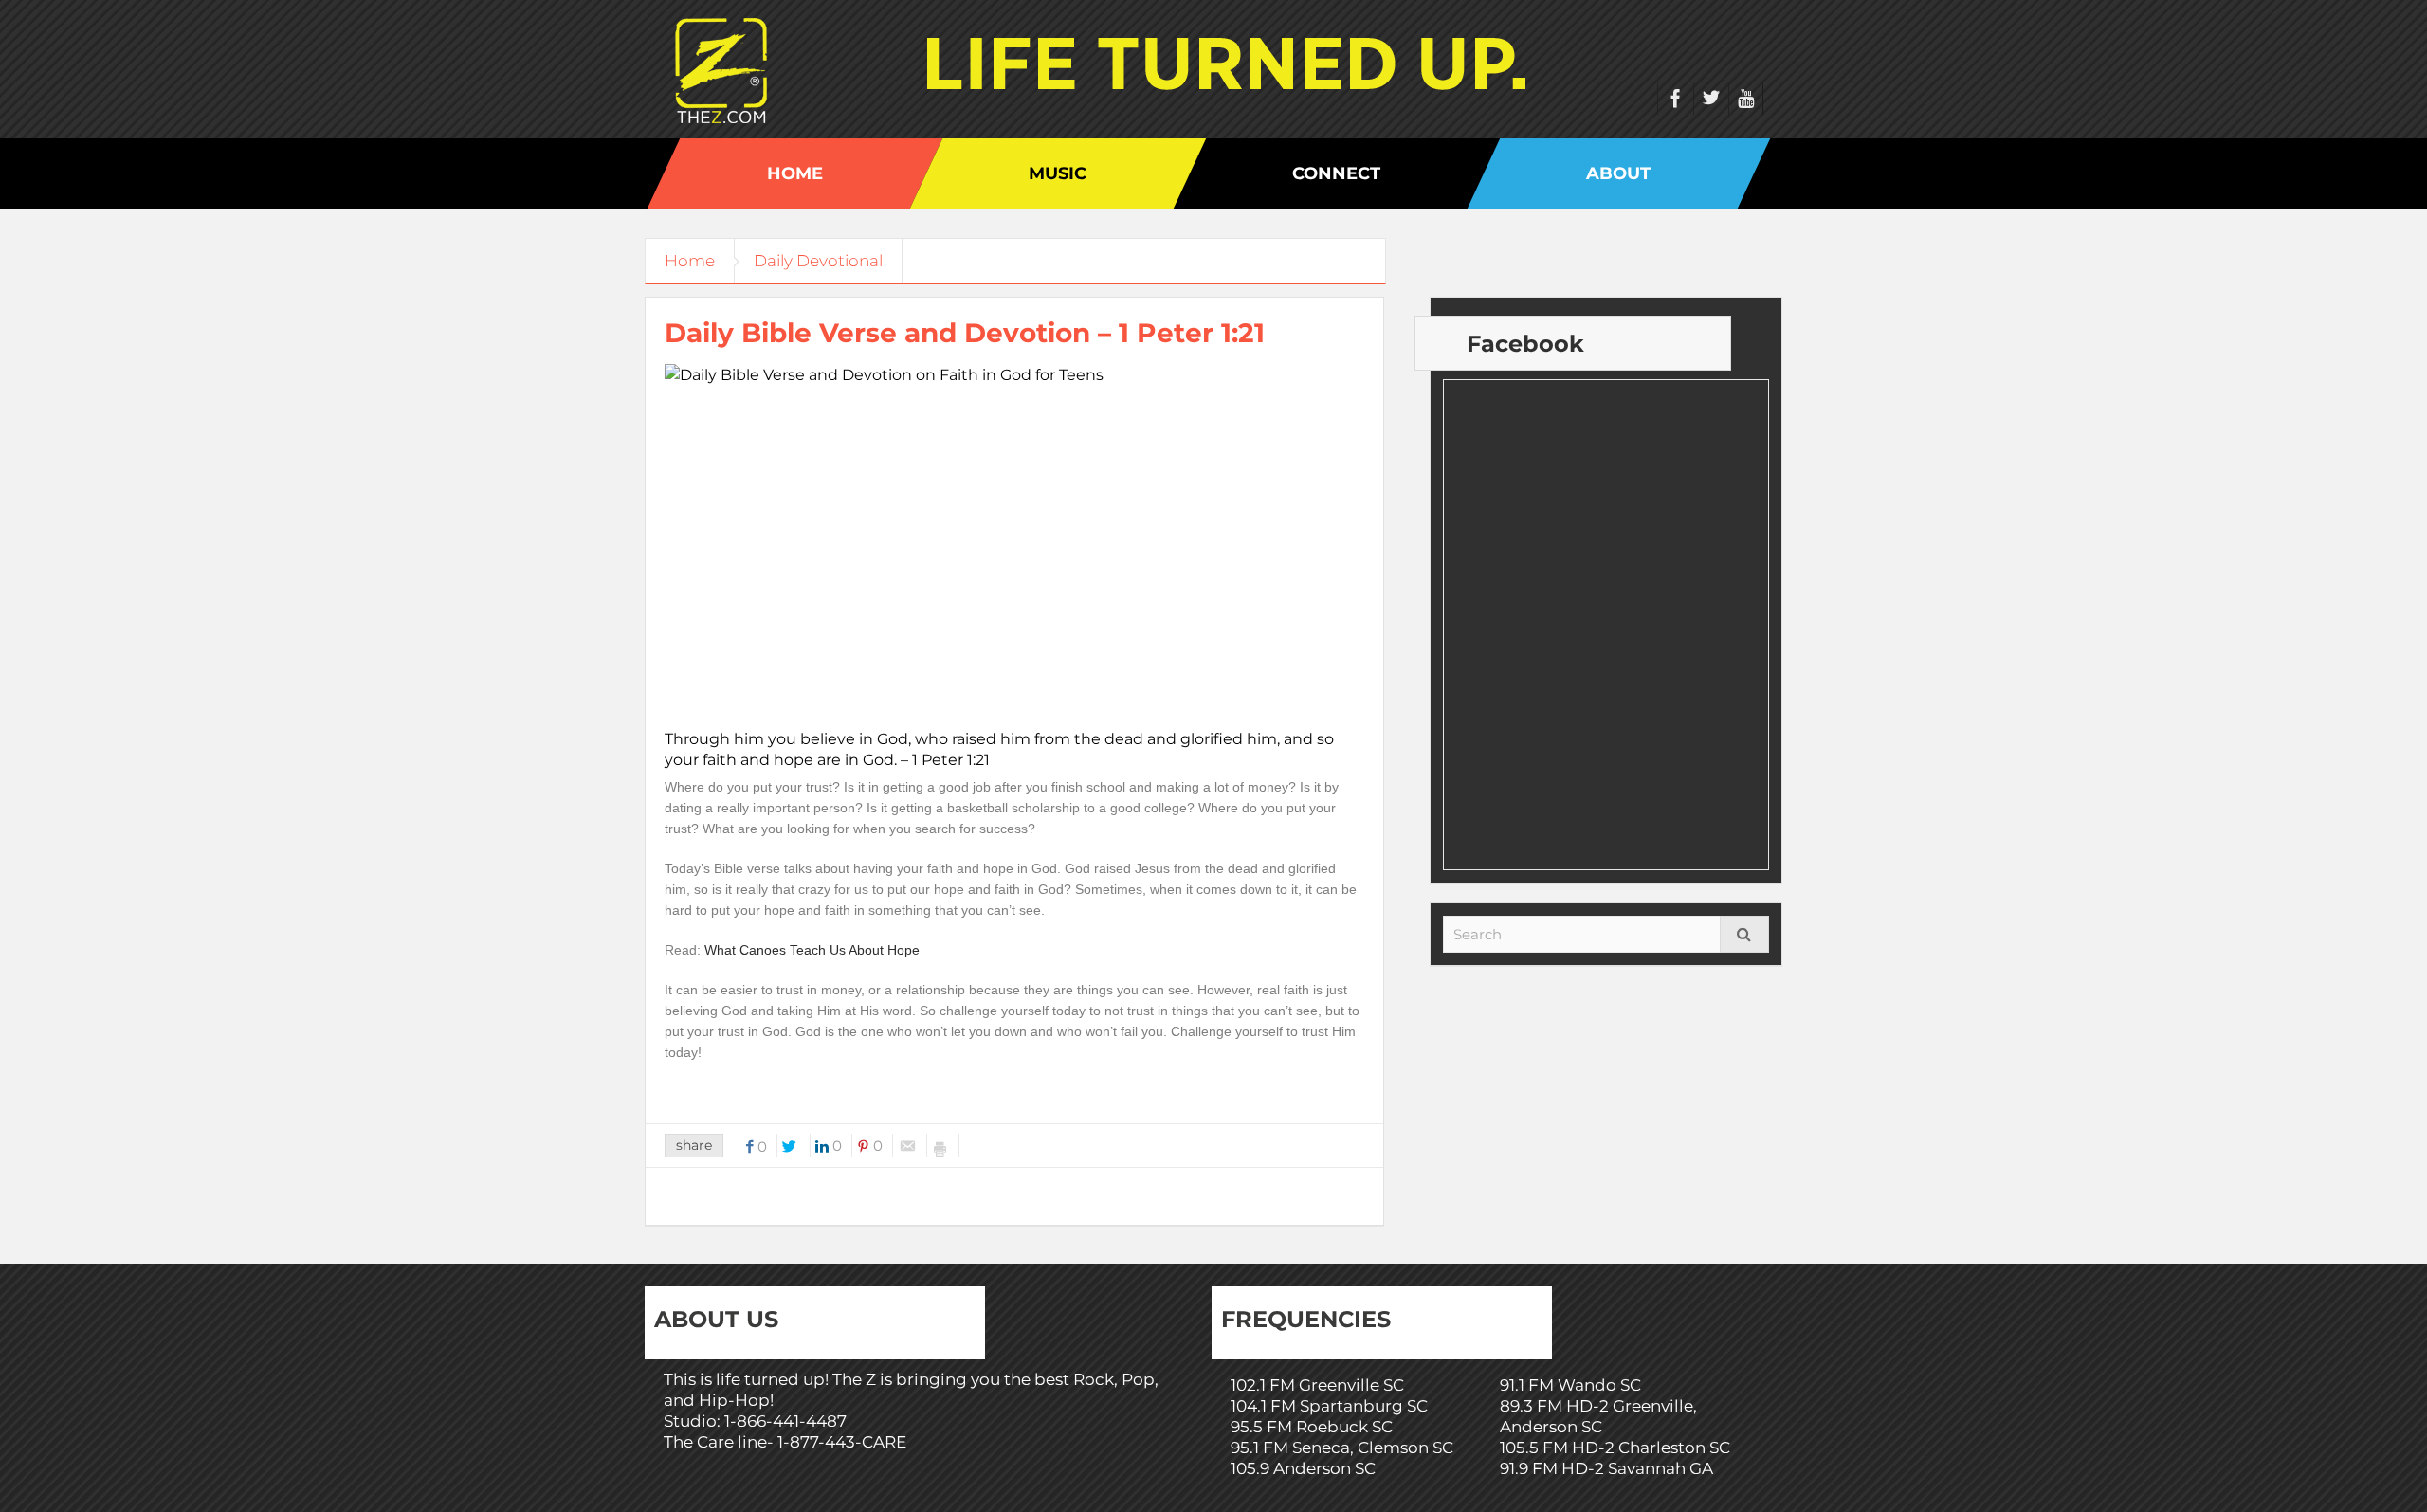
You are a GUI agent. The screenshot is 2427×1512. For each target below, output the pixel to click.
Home (795, 173)
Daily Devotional (818, 261)
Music (1058, 173)
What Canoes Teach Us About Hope (812, 950)
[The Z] (726, 69)
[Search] (1744, 934)
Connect (1336, 173)
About (1618, 173)
